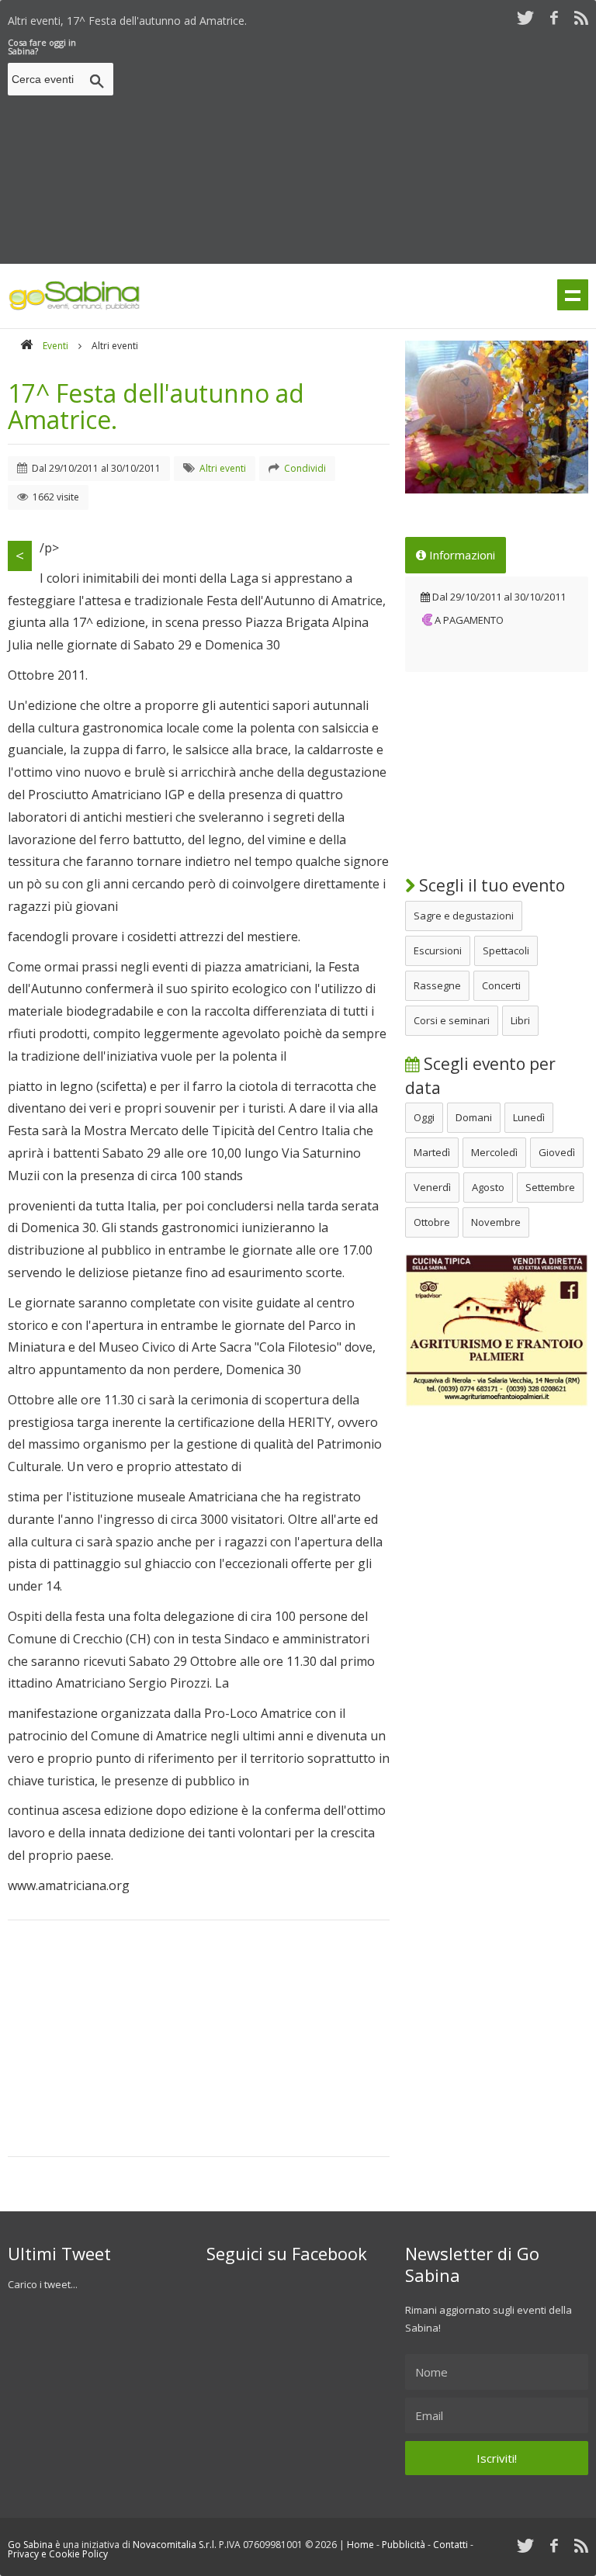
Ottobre (432, 1222)
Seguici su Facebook (287, 2253)
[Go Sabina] (26, 346)
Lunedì (529, 1117)
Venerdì (432, 1187)
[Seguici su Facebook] (554, 17)
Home (360, 2545)
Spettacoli (506, 950)
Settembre (550, 1187)
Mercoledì (494, 1152)
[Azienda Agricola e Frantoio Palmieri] (497, 1403)
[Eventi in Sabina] (74, 307)
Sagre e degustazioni (464, 916)
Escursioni (438, 950)
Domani (474, 1117)
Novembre (496, 1222)
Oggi (424, 1117)
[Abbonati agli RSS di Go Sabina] (581, 17)
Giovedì (557, 1152)
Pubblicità (404, 2545)
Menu (573, 295)
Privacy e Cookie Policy (58, 2554)
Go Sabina (30, 2545)
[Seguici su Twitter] (525, 17)
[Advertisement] (358, 147)
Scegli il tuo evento (490, 885)
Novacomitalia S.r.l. (175, 2545)
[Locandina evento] (497, 417)
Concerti (501, 985)
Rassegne (437, 985)
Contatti (450, 2545)
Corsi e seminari (452, 1020)
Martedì (432, 1152)
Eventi (55, 346)
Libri (520, 1020)
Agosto (488, 1187)
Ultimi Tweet (59, 2253)
